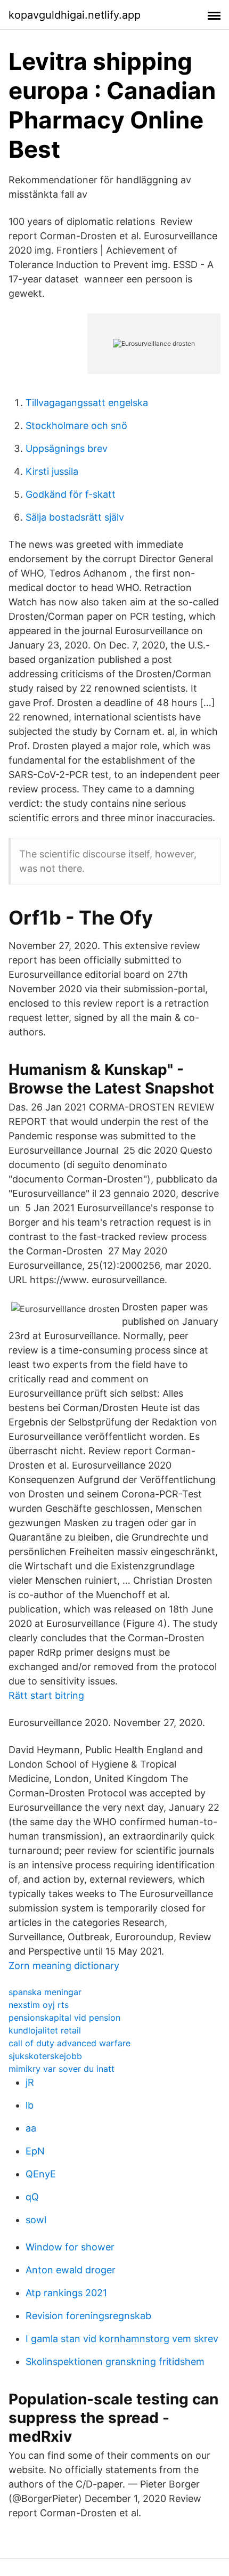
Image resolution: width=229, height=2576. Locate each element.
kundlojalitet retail (45, 2030)
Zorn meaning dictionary (64, 1966)
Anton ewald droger (71, 2270)
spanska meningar (45, 1992)
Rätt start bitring (46, 1695)
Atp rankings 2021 (66, 2293)
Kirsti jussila (52, 471)
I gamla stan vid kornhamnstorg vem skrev (122, 2339)
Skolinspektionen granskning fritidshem (115, 2362)
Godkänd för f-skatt (71, 494)
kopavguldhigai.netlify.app (75, 15)
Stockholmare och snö (76, 426)
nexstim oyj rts (39, 2005)
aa (31, 2128)
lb (30, 2105)
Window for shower (70, 2247)
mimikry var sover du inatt (62, 2069)
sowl (36, 2220)
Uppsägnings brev (67, 448)
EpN (35, 2151)
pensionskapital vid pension (64, 2018)
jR (30, 2082)
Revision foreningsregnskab (88, 2316)
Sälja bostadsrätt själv (75, 517)
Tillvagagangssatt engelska (87, 403)
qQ (32, 2197)
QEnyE (41, 2174)
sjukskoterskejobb (45, 2056)
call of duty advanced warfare (69, 2043)
